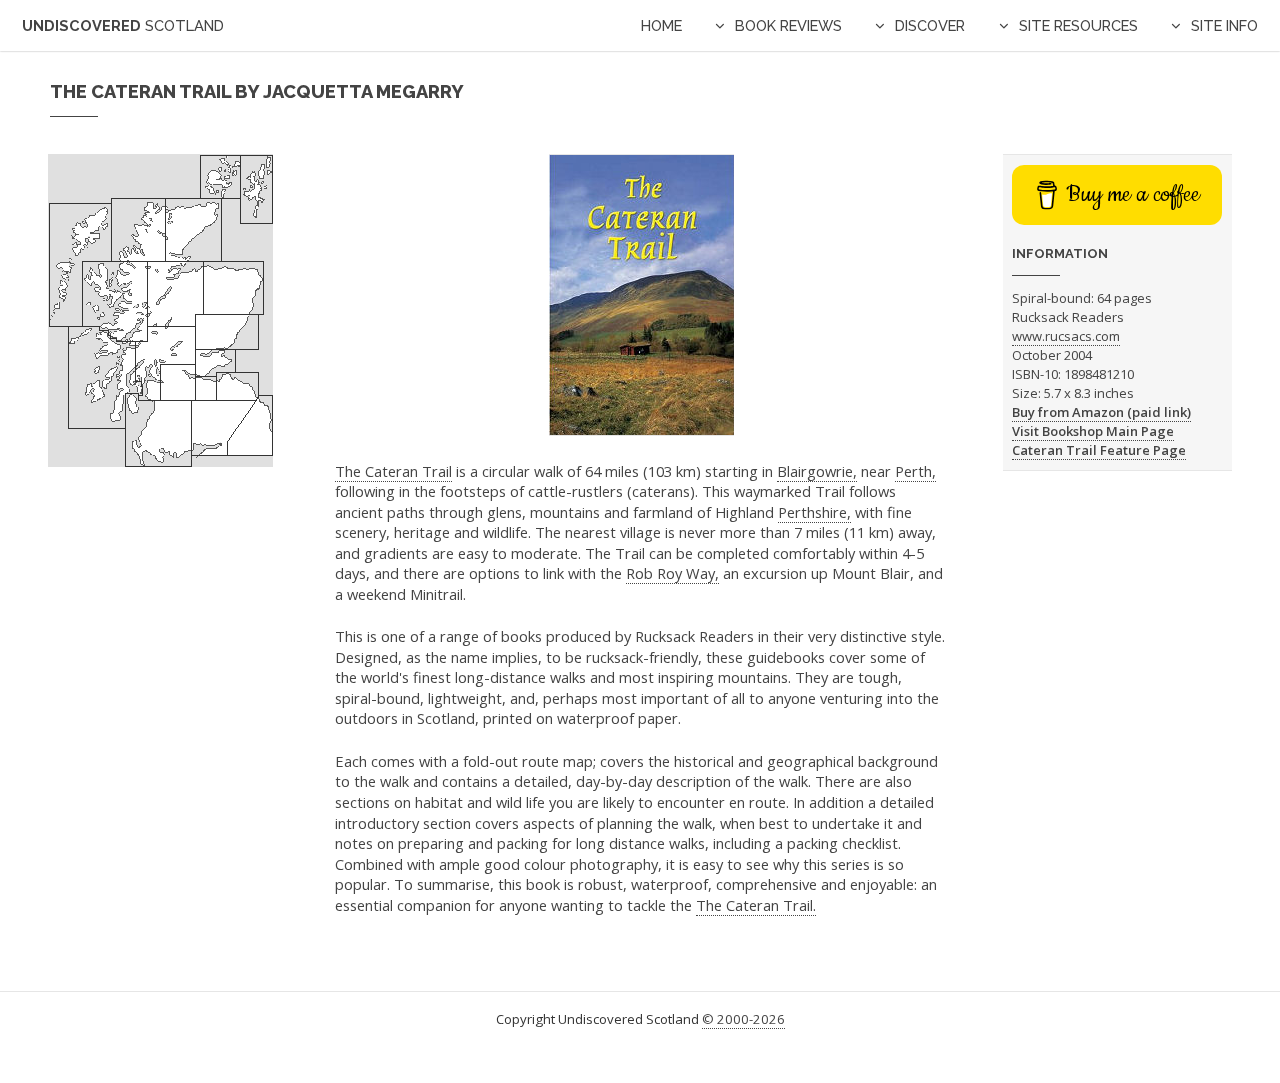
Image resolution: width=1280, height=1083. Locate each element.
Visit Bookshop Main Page (1093, 431)
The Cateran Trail (393, 471)
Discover (930, 25)
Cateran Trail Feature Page (1099, 450)
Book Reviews (788, 25)
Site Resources (1078, 25)
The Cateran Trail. (756, 905)
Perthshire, (814, 512)
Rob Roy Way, (672, 573)
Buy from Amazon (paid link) (1101, 412)
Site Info (1224, 25)
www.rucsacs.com (1066, 336)
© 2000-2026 (743, 1019)
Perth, (915, 471)
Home (661, 25)
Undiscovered (123, 25)
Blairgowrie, (817, 471)
